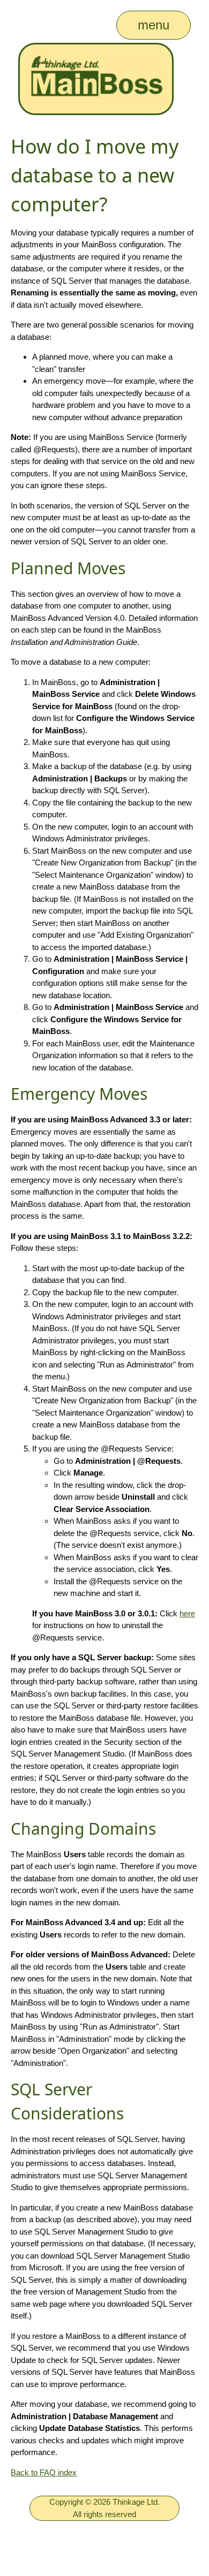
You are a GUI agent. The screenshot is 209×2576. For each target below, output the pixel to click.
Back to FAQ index (44, 2472)
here (187, 1613)
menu (154, 25)
